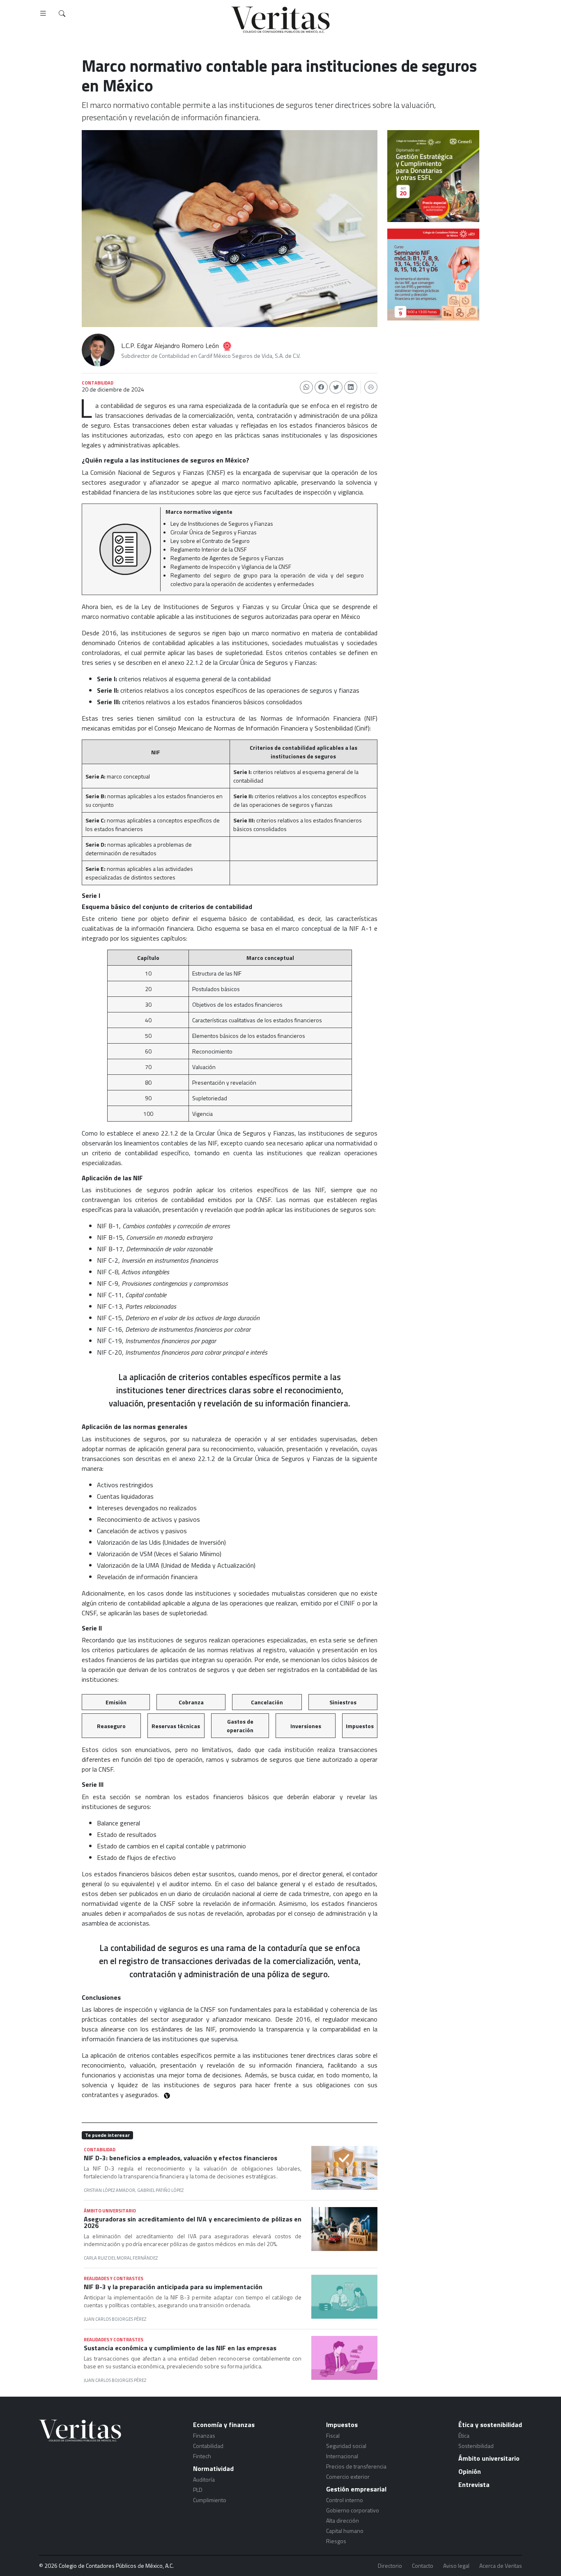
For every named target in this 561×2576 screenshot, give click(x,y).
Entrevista (474, 2484)
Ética (464, 2435)
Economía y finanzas (224, 2425)
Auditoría (204, 2479)
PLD (198, 2490)
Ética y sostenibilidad (490, 2425)
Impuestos (342, 2425)
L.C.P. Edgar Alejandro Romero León (170, 346)
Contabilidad (208, 2446)
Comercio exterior (348, 2476)
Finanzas (204, 2435)
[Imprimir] (371, 387)
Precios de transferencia (356, 2466)
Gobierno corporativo (353, 2510)
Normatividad (213, 2468)
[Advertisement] (433, 373)
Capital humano (345, 2531)
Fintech (202, 2456)
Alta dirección (343, 2520)
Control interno (345, 2500)
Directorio (390, 2566)
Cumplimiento (210, 2500)
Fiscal (333, 2435)
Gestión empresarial (356, 2489)
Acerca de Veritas (501, 2566)
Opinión (470, 2471)
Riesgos (336, 2541)
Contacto (423, 2566)
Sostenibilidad (476, 2446)
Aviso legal (456, 2566)
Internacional (342, 2456)
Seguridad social (346, 2446)
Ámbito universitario (489, 2458)
